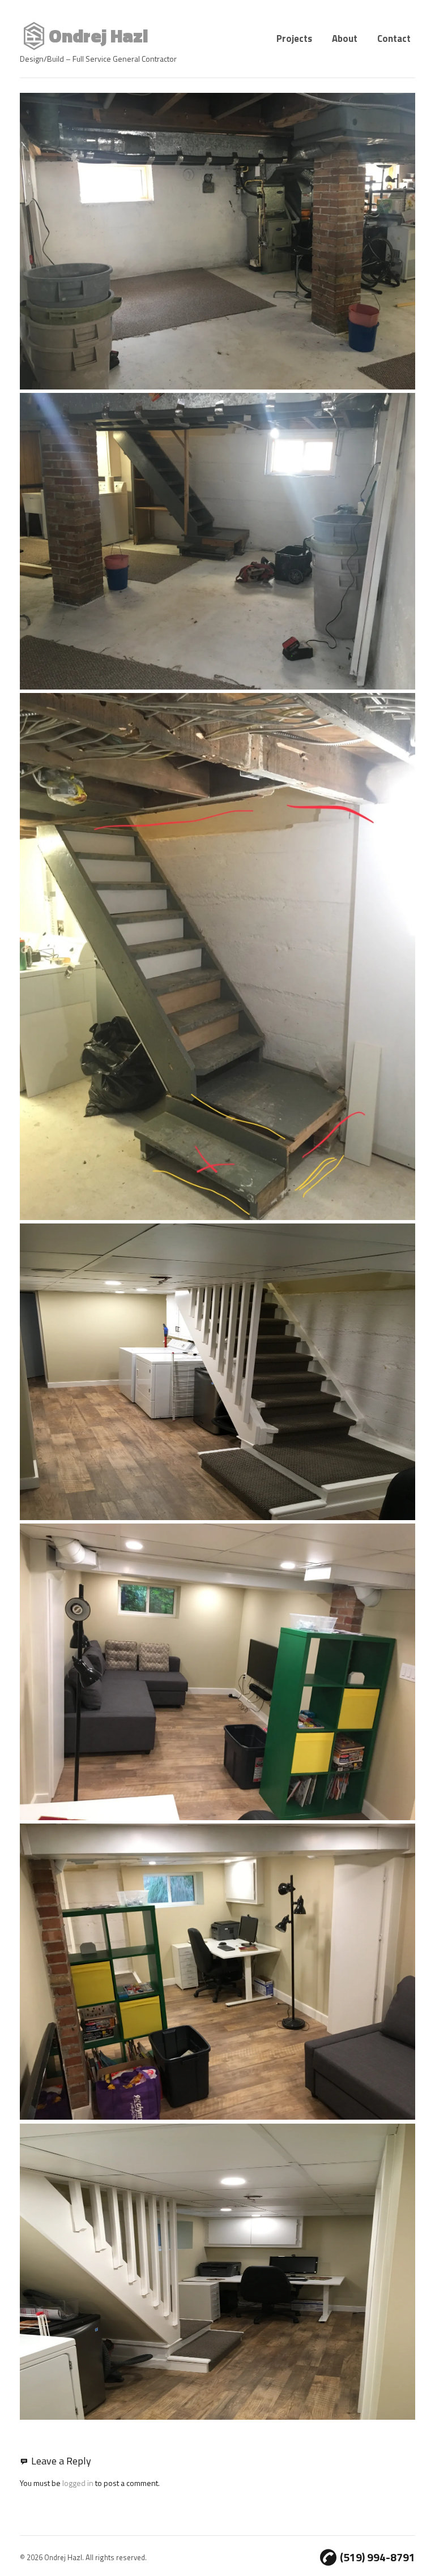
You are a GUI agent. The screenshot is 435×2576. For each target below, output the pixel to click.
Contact (394, 38)
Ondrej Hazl (98, 36)
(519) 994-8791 (378, 2557)
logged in (78, 2483)
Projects (294, 38)
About (345, 38)
